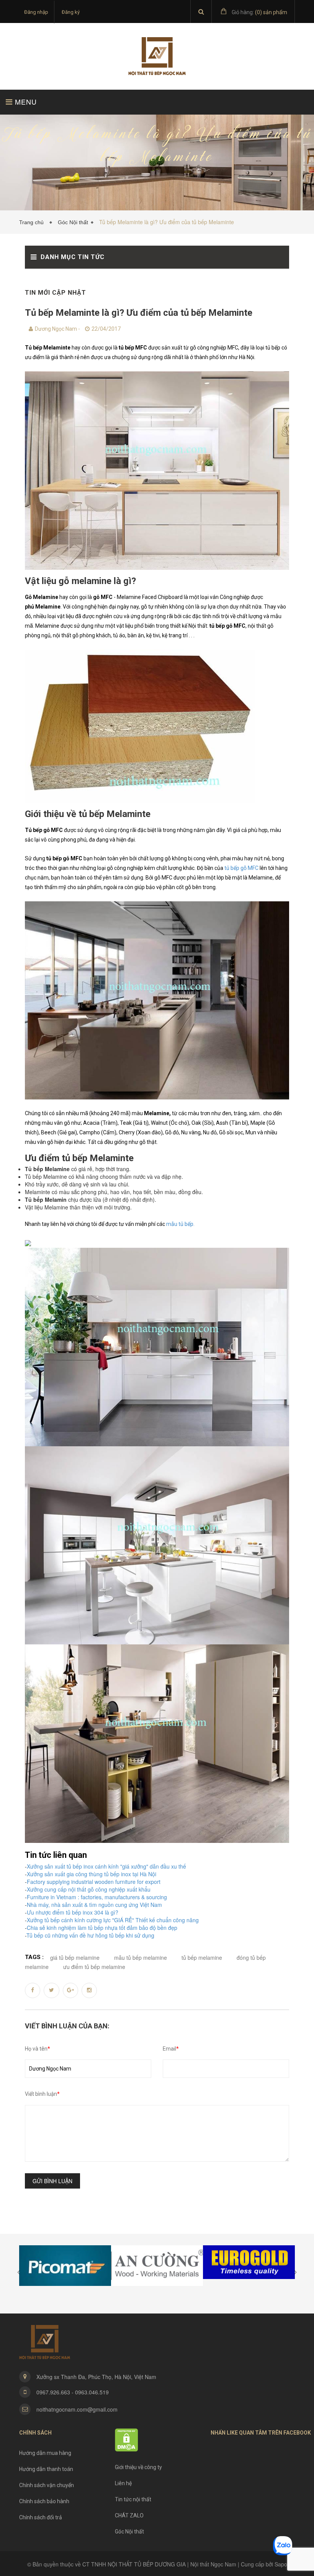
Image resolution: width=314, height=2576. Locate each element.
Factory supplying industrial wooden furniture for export (94, 1882)
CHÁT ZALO (129, 2515)
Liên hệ (123, 2483)
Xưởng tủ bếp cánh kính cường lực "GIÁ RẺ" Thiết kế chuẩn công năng (113, 1920)
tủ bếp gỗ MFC (241, 868)
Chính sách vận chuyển (47, 2485)
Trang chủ (33, 222)
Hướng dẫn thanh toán (46, 2469)
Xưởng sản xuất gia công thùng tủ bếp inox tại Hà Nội (92, 1874)
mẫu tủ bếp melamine (141, 1957)
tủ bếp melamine (202, 1957)
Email (171, 2049)
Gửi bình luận (52, 2181)
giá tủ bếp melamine (75, 1957)
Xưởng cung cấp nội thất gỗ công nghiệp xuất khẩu (89, 1889)
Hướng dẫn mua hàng (45, 2453)
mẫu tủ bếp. (180, 1224)
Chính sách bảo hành (44, 2501)
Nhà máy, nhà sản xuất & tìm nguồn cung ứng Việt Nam (94, 1905)
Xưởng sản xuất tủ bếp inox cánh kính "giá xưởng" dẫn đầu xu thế (106, 1866)
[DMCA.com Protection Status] (127, 2440)
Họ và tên (38, 2049)
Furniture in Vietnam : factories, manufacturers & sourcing (97, 1897)
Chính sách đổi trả (41, 2517)
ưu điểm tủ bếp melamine (94, 1967)
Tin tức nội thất (133, 2499)
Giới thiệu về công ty (138, 2467)
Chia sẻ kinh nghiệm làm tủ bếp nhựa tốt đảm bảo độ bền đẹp (102, 1928)
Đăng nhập (36, 12)
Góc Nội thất (73, 222)
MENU (25, 102)
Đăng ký (71, 12)
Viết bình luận (42, 2094)
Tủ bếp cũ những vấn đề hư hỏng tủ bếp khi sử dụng (90, 1935)
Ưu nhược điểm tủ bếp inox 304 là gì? (73, 1912)
